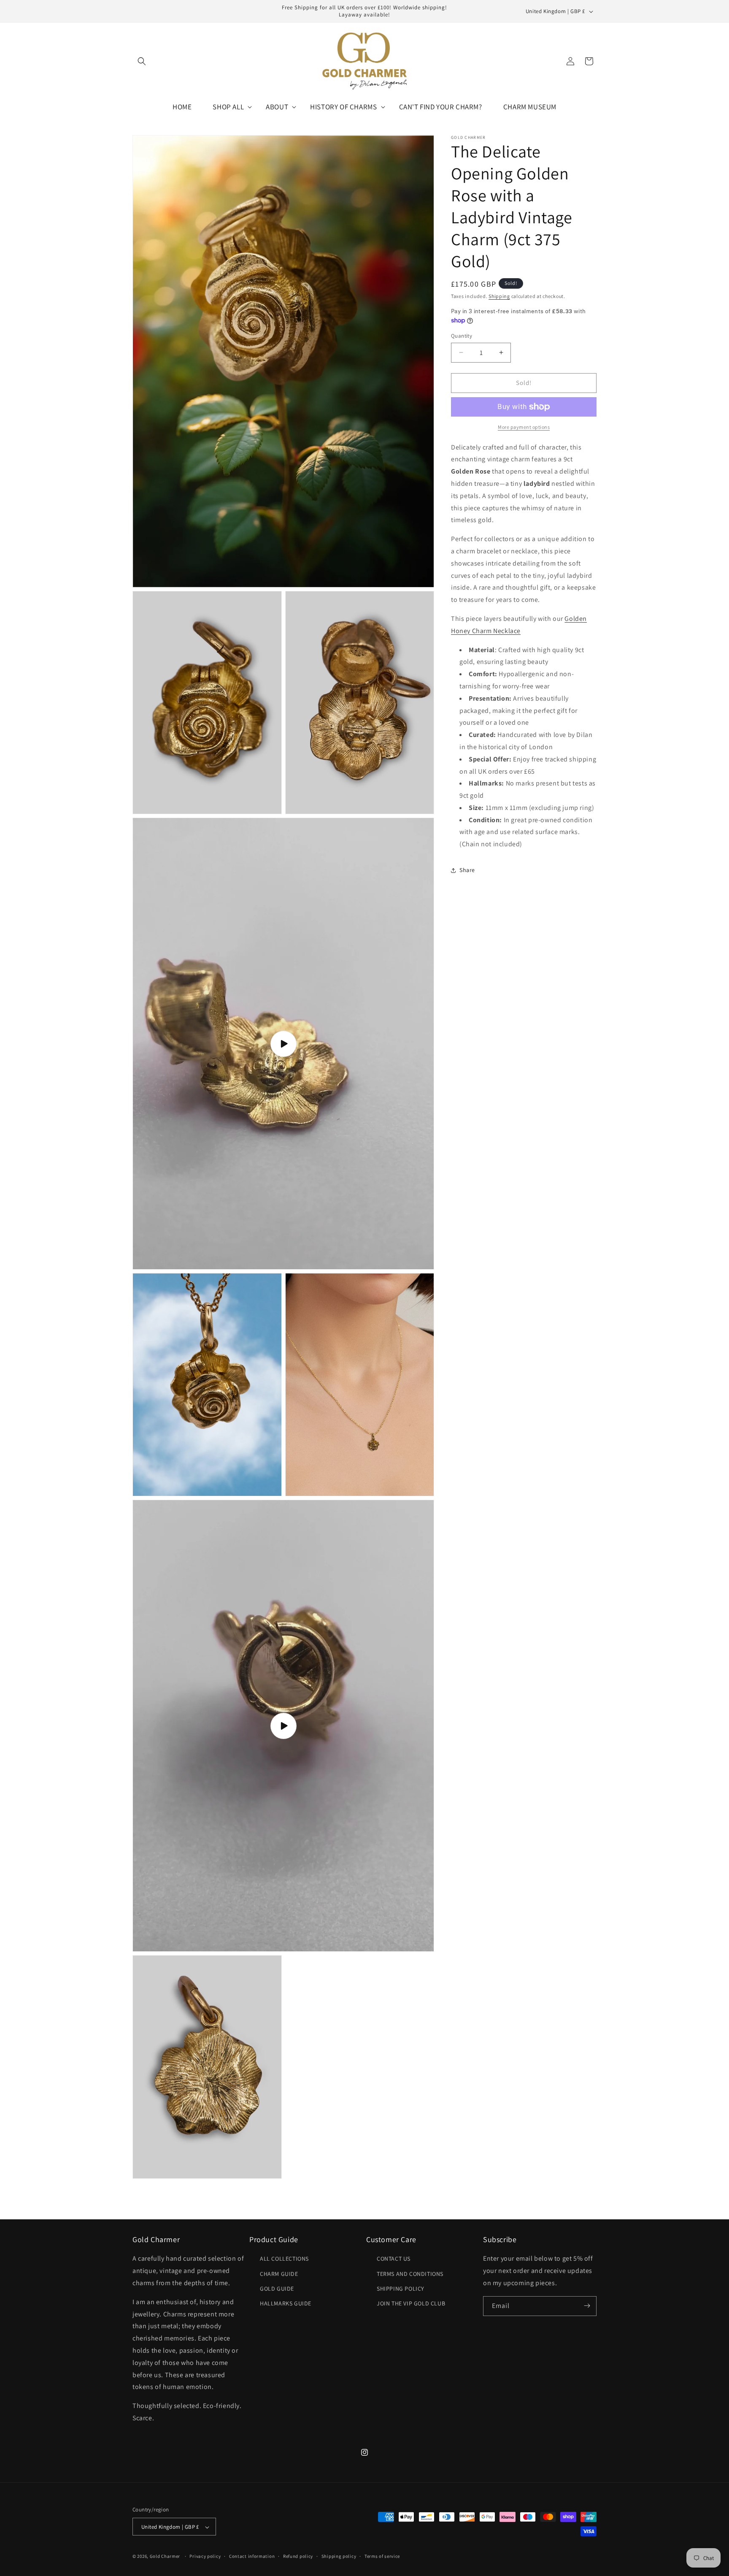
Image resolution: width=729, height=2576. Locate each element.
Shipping (499, 296)
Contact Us (394, 2259)
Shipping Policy (401, 2288)
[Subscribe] (587, 2306)
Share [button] (467, 870)
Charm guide (279, 2273)
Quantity (462, 336)
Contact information (252, 2557)
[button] (142, 61)
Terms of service (382, 2557)
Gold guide (277, 2288)
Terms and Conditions (410, 2273)
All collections (284, 2259)
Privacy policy (205, 2557)
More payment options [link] (524, 427)
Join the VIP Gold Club (411, 2303)
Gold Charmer (165, 2557)
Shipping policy (339, 2557)
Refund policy (298, 2557)
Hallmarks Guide (286, 2303)
